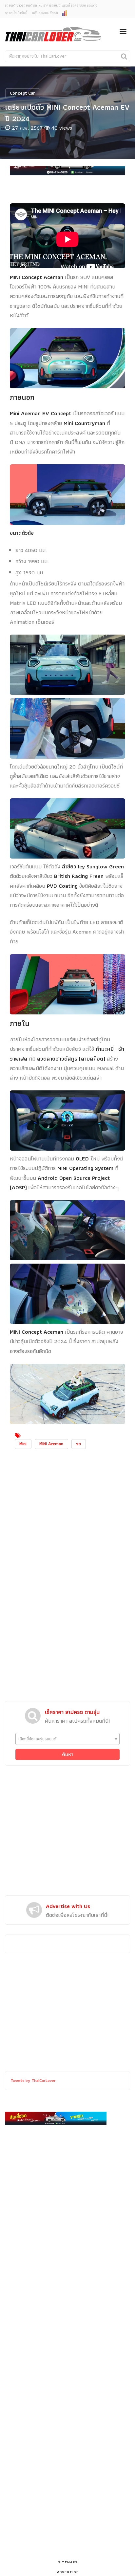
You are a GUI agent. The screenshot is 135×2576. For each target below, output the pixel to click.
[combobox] (67, 1739)
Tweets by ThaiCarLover (33, 2080)
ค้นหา (68, 1754)
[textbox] (67, 1739)
